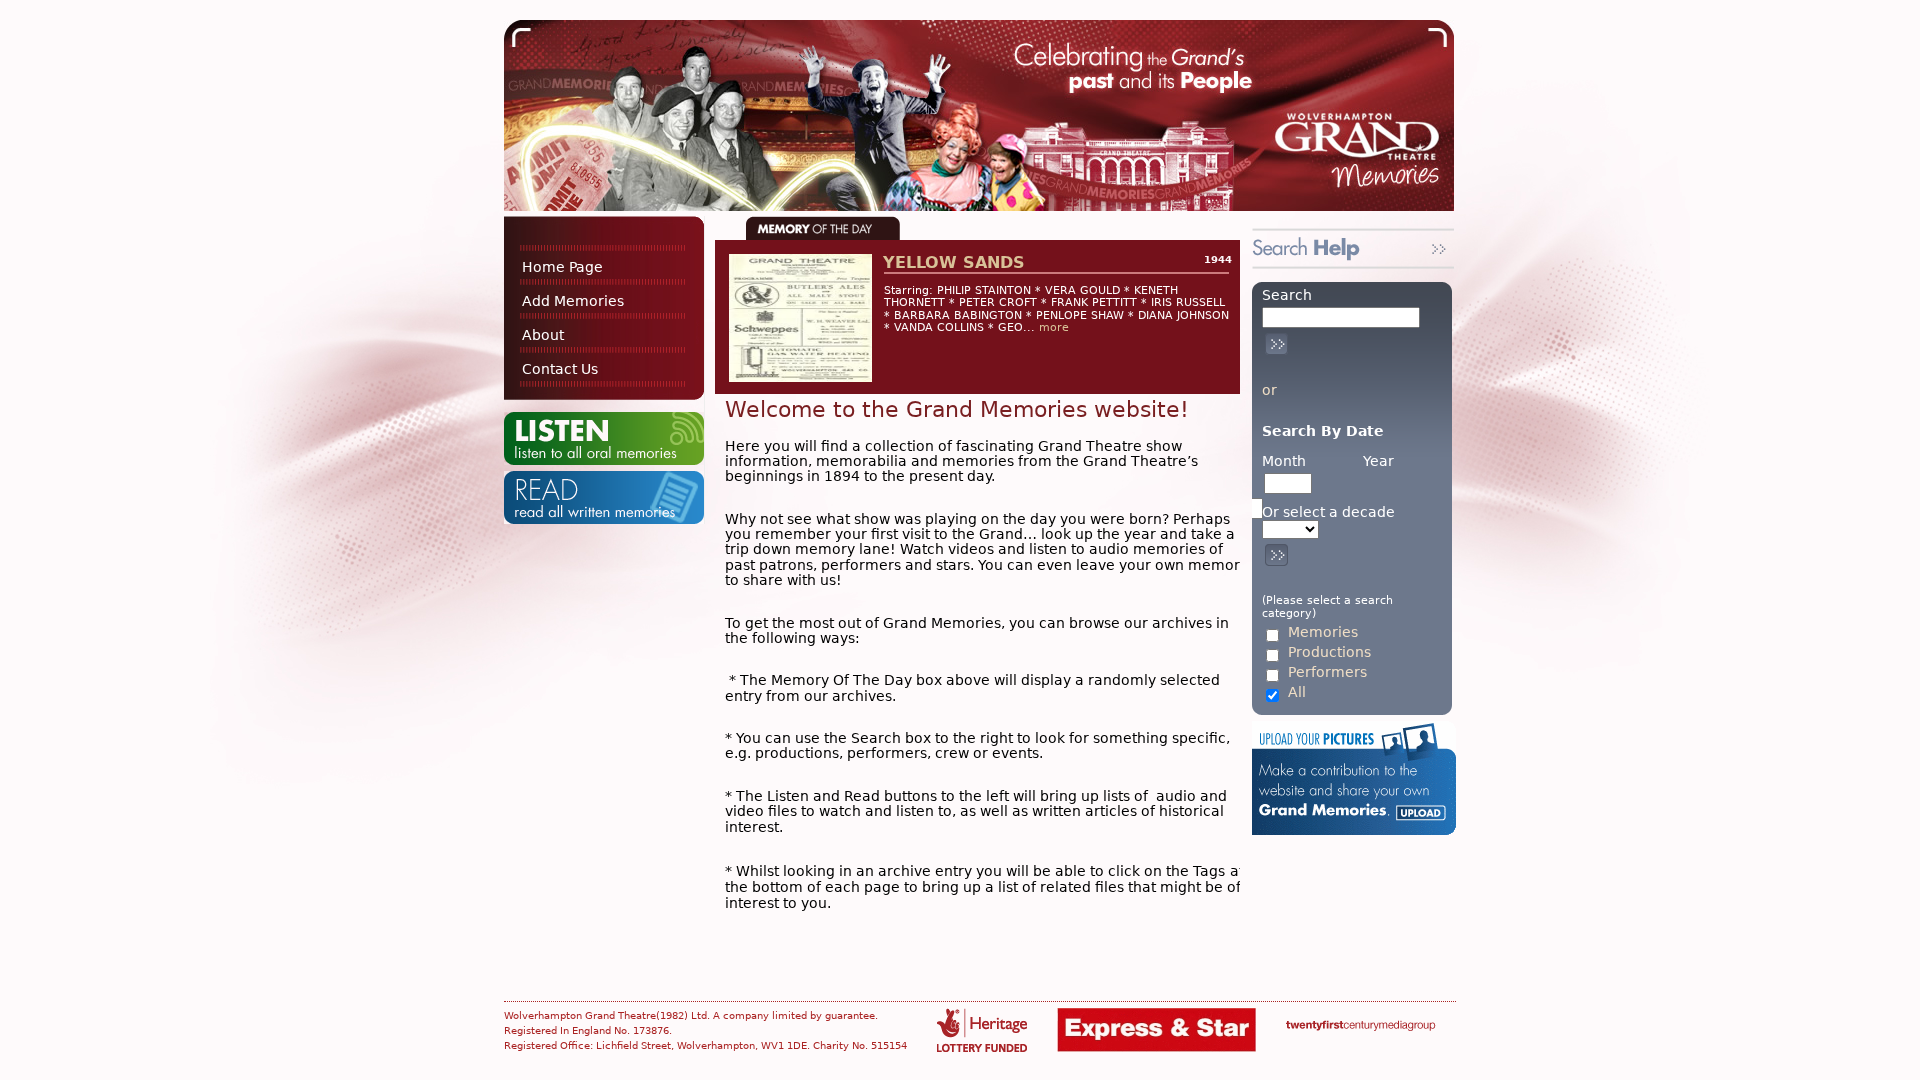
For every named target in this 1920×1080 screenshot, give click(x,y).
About (543, 335)
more (1054, 327)
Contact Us (560, 369)
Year (1378, 461)
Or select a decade (1328, 512)
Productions (1329, 652)
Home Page (562, 267)
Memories (1323, 632)
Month (1284, 461)
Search (1287, 295)
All (1297, 692)
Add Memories (573, 301)
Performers (1327, 672)
